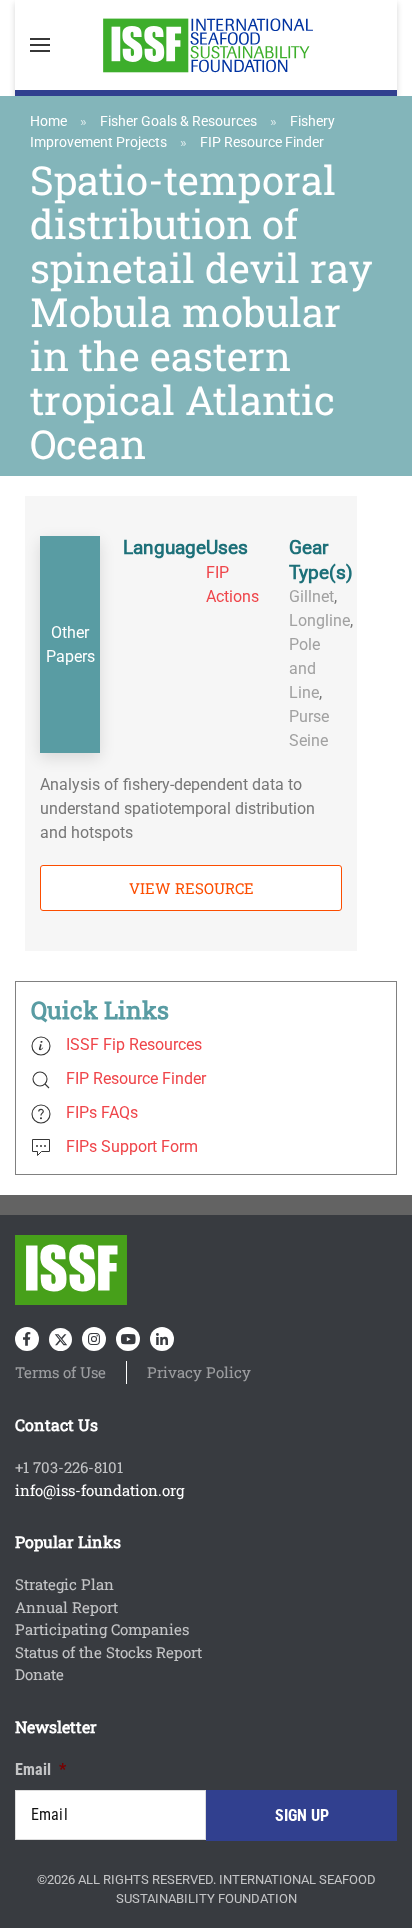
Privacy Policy (199, 1372)
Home (48, 121)
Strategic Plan (64, 1584)
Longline (319, 620)
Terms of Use (60, 1372)
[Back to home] (206, 45)
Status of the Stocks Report (108, 1652)
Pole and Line (304, 668)
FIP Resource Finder (262, 142)
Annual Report (66, 1607)
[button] (40, 45)
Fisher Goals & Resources (178, 121)
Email (40, 1769)
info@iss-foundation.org (99, 1490)
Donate (39, 1674)
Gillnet (311, 596)
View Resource (191, 888)
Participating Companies (102, 1629)
